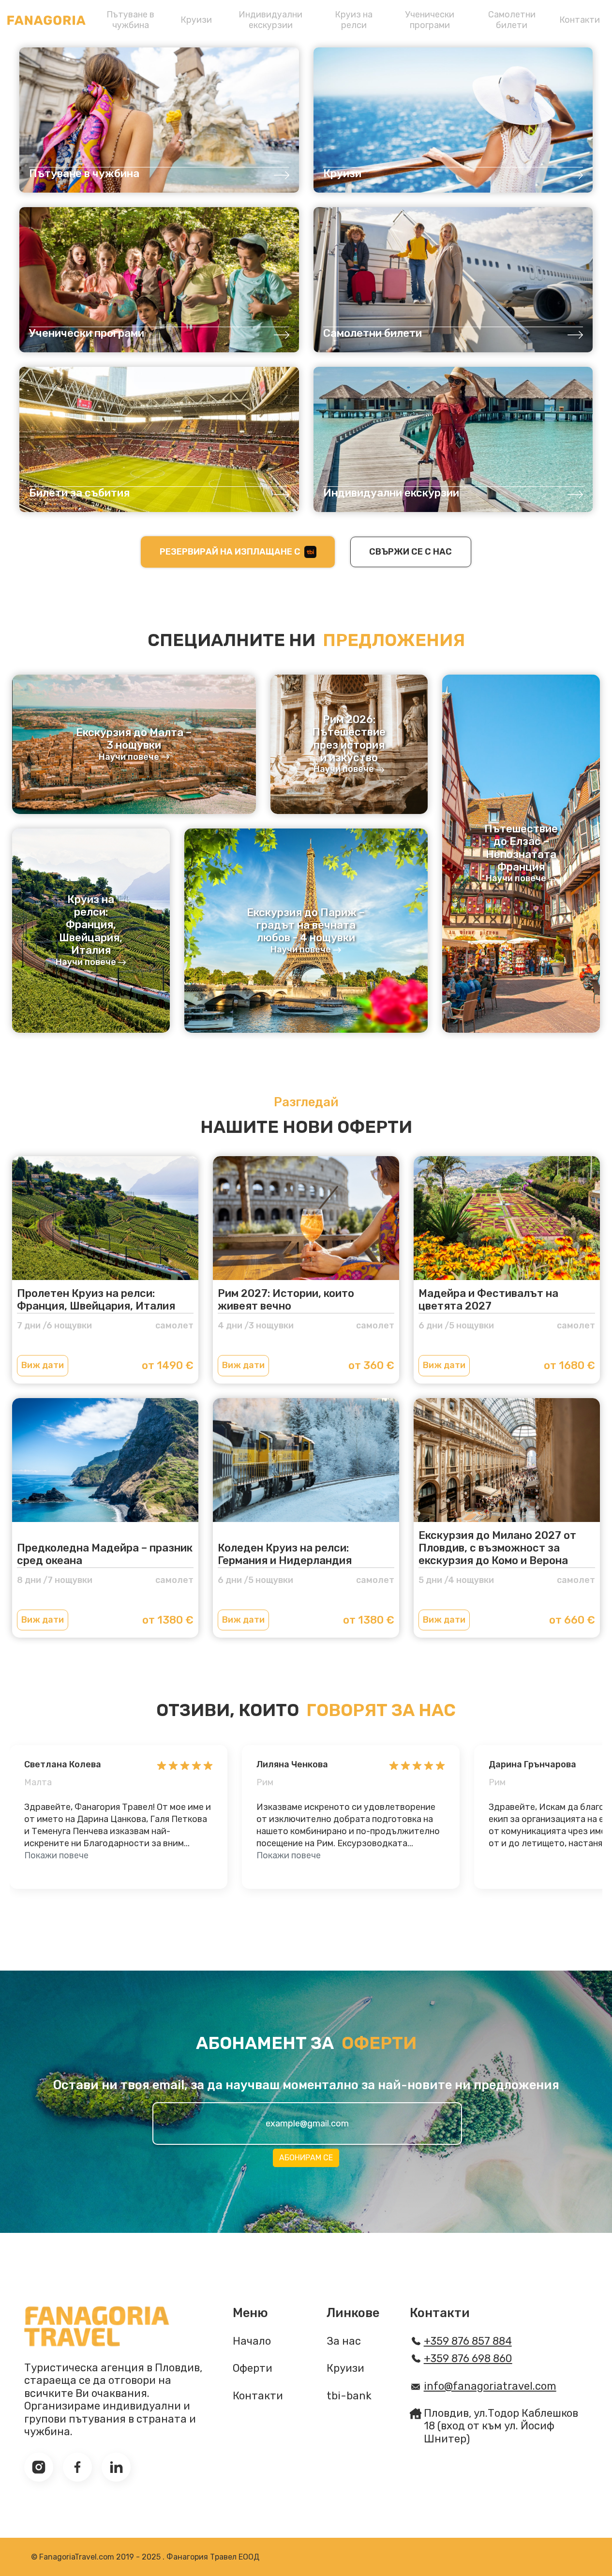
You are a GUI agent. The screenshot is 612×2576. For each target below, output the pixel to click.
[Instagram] (39, 2467)
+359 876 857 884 (468, 2341)
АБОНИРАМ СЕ (306, 2158)
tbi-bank (349, 2396)
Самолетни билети (512, 20)
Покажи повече (56, 1855)
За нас (344, 2341)
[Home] (46, 20)
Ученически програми (430, 20)
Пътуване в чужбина (130, 20)
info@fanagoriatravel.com (490, 2386)
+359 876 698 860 (468, 2359)
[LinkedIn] (116, 2467)
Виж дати (43, 1365)
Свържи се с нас (410, 552)
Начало (252, 2341)
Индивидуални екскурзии (270, 20)
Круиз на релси (354, 20)
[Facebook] (77, 2467)
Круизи (196, 20)
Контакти (580, 20)
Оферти (253, 2368)
